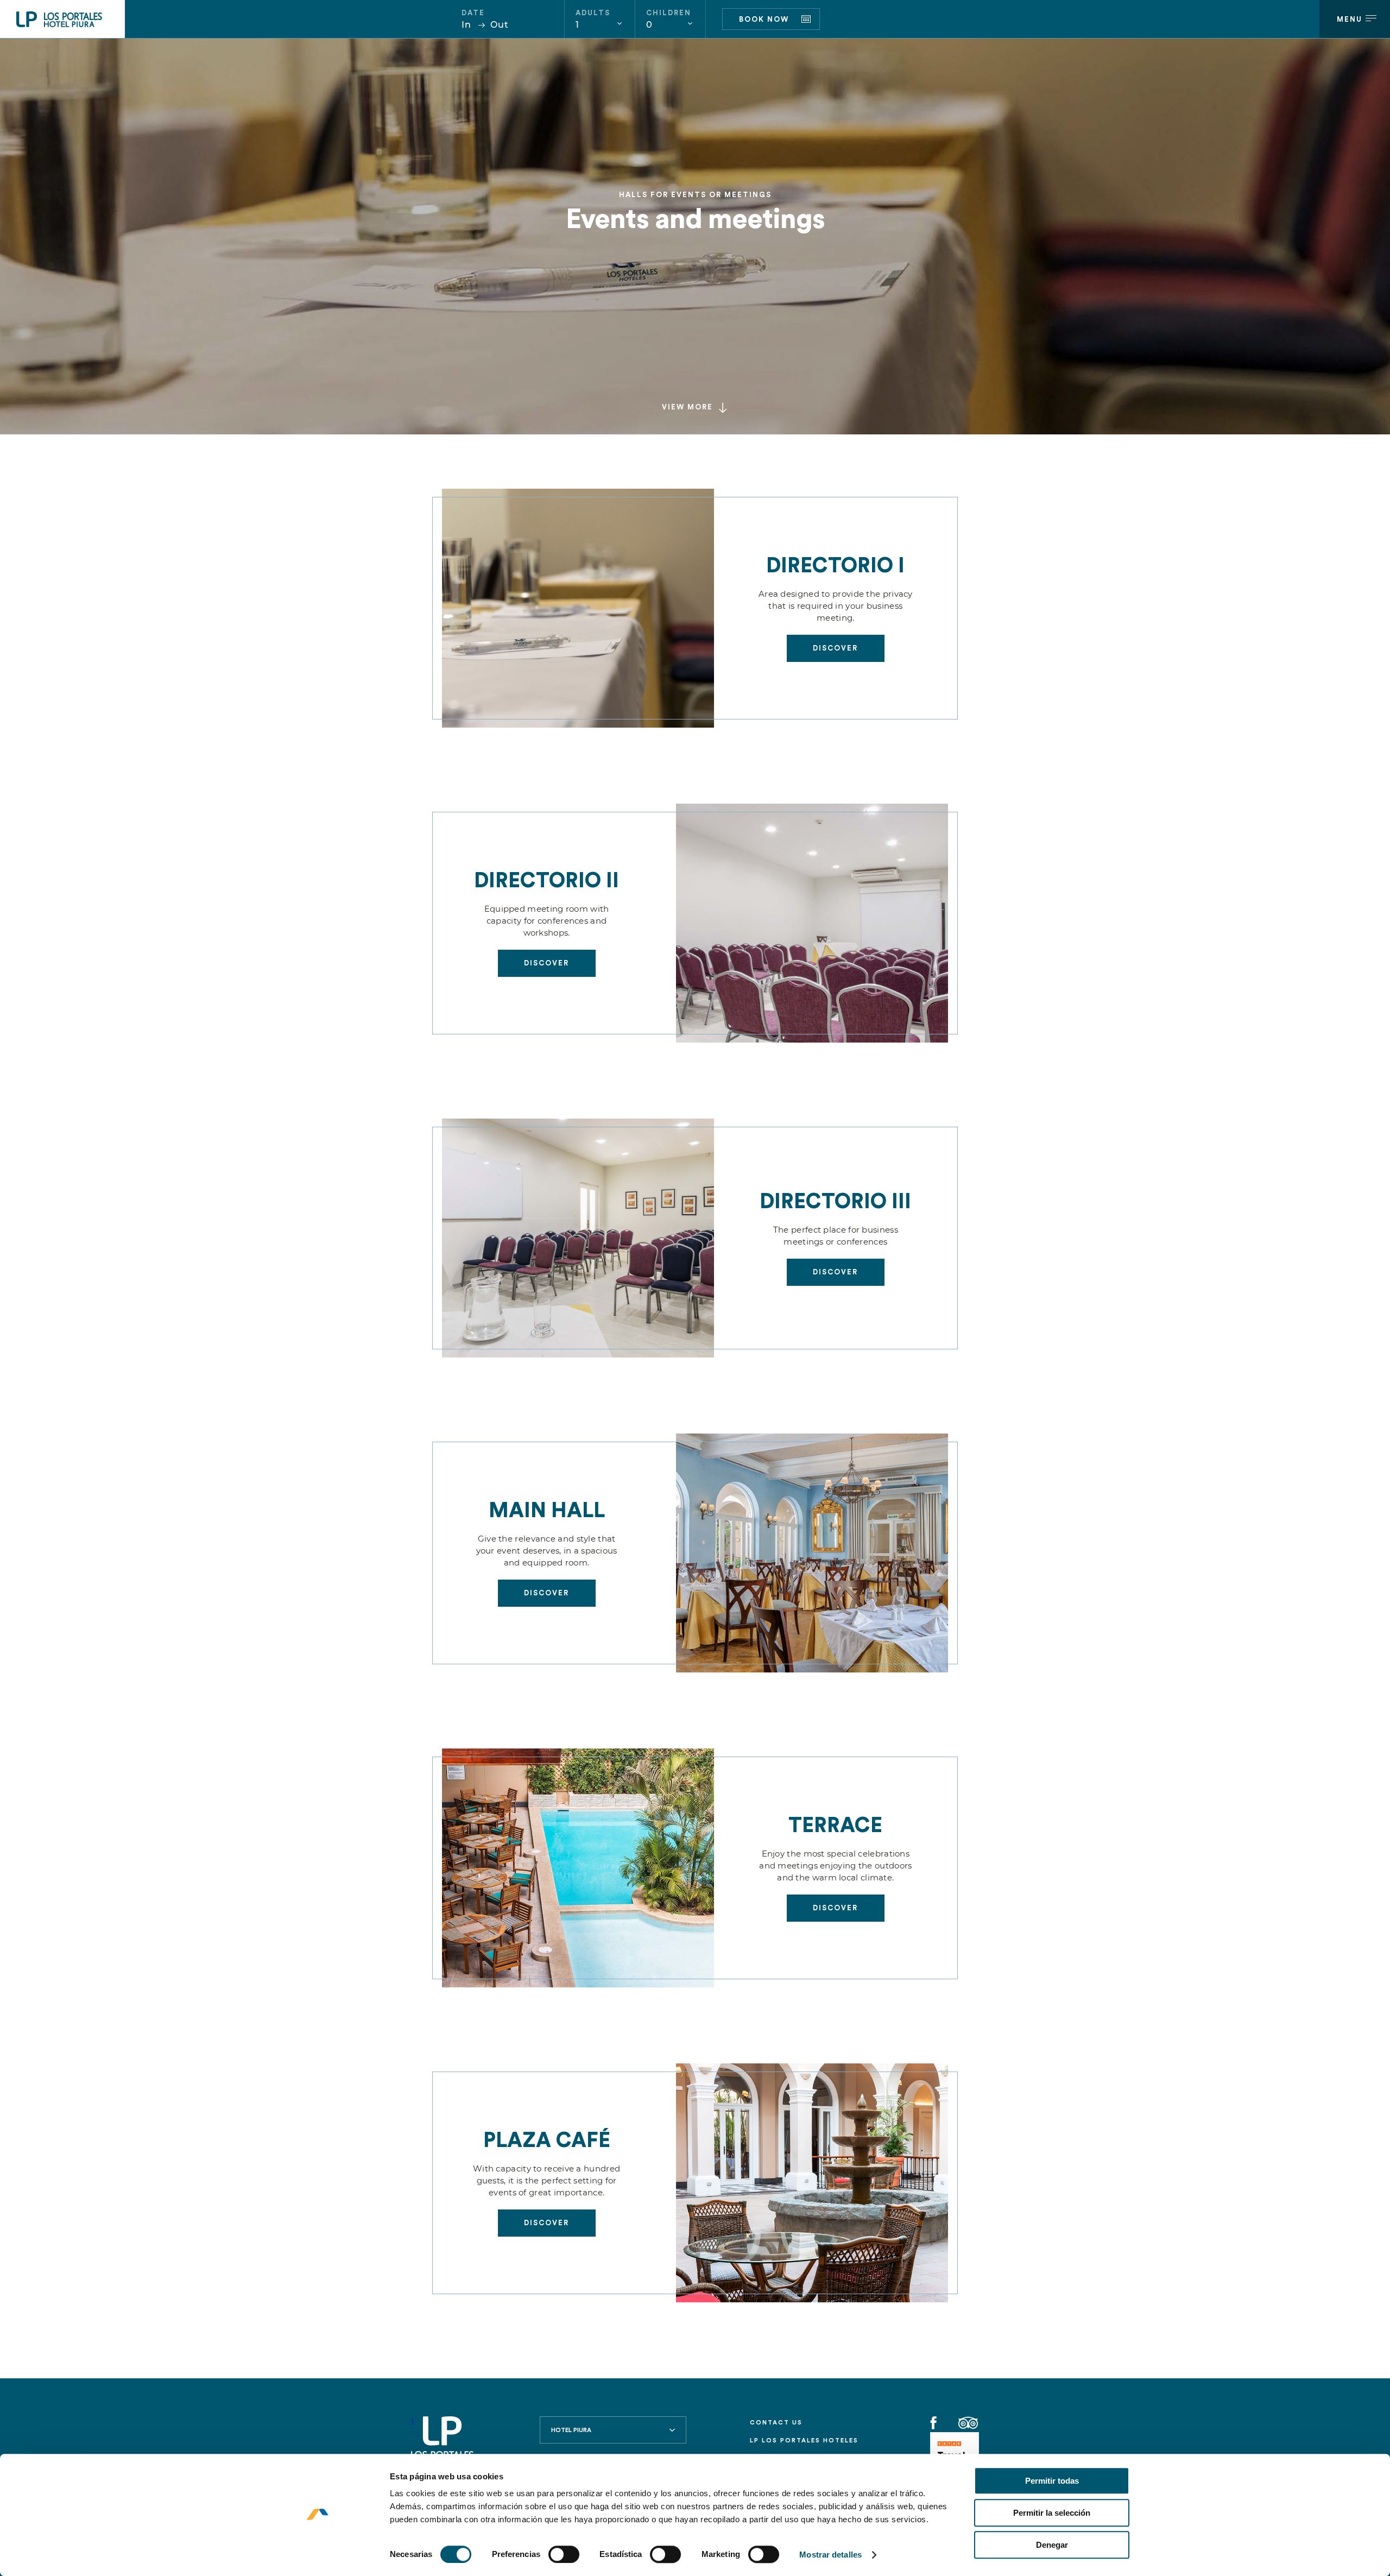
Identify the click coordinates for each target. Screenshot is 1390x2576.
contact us (776, 2423)
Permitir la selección (1052, 2513)
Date (473, 13)
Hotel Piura (571, 2430)
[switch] (564, 2554)
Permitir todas (1052, 2481)
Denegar (1052, 2545)
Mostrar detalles (830, 2555)
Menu (1350, 19)
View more (687, 407)
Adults (593, 13)
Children (669, 13)
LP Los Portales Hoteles (804, 2441)
